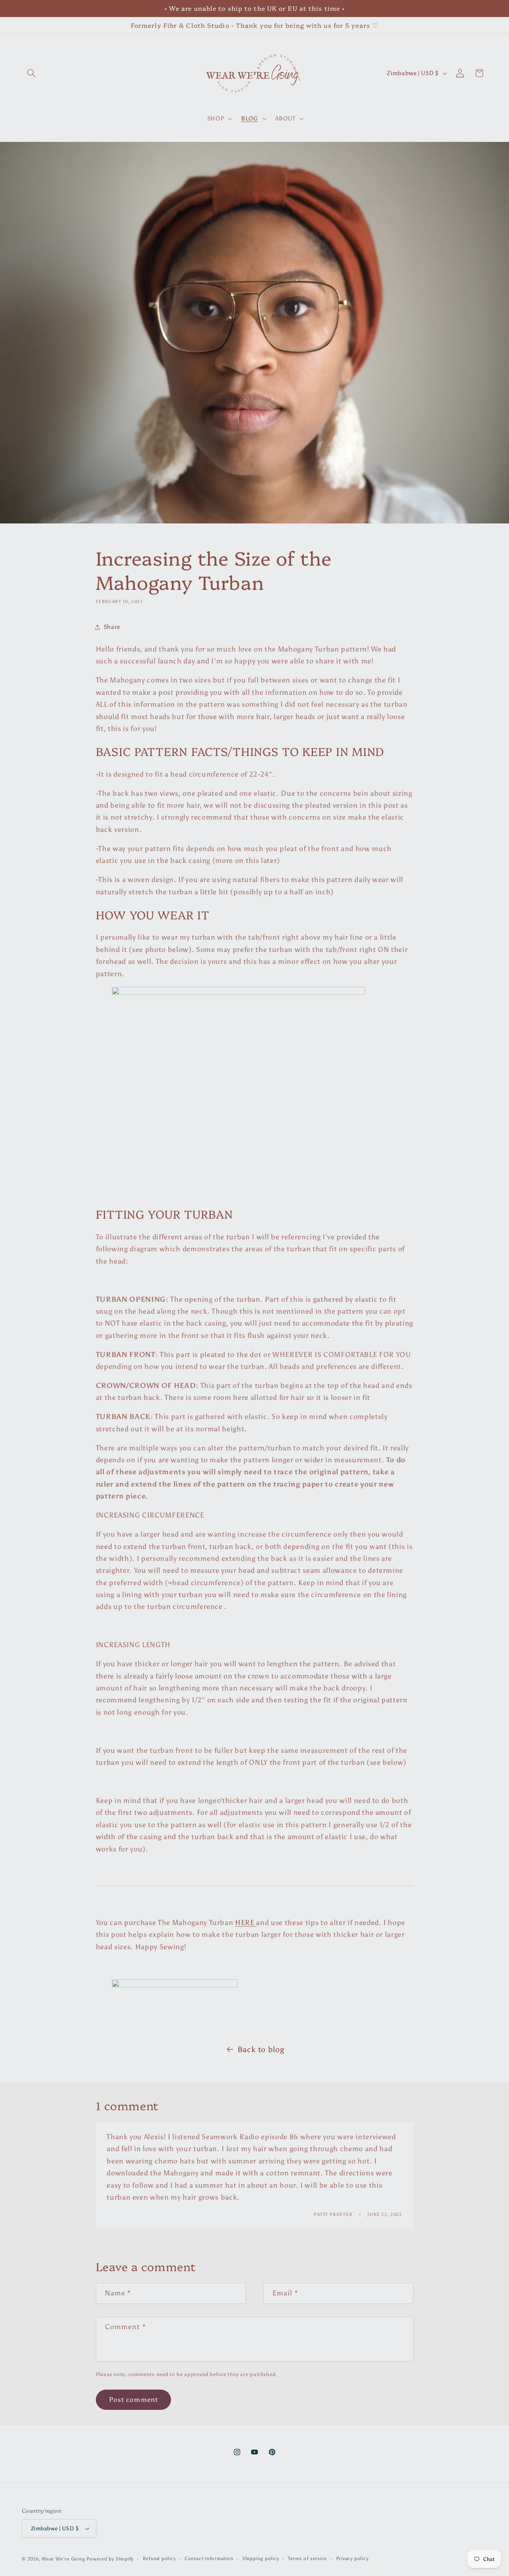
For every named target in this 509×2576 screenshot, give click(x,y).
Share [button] (112, 627)
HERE (246, 1923)
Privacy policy (352, 2559)
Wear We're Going (63, 2559)
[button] (31, 73)
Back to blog (261, 2049)
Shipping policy (261, 2559)
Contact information (209, 2559)
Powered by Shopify (110, 2559)
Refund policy (159, 2559)
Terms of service (307, 2559)
